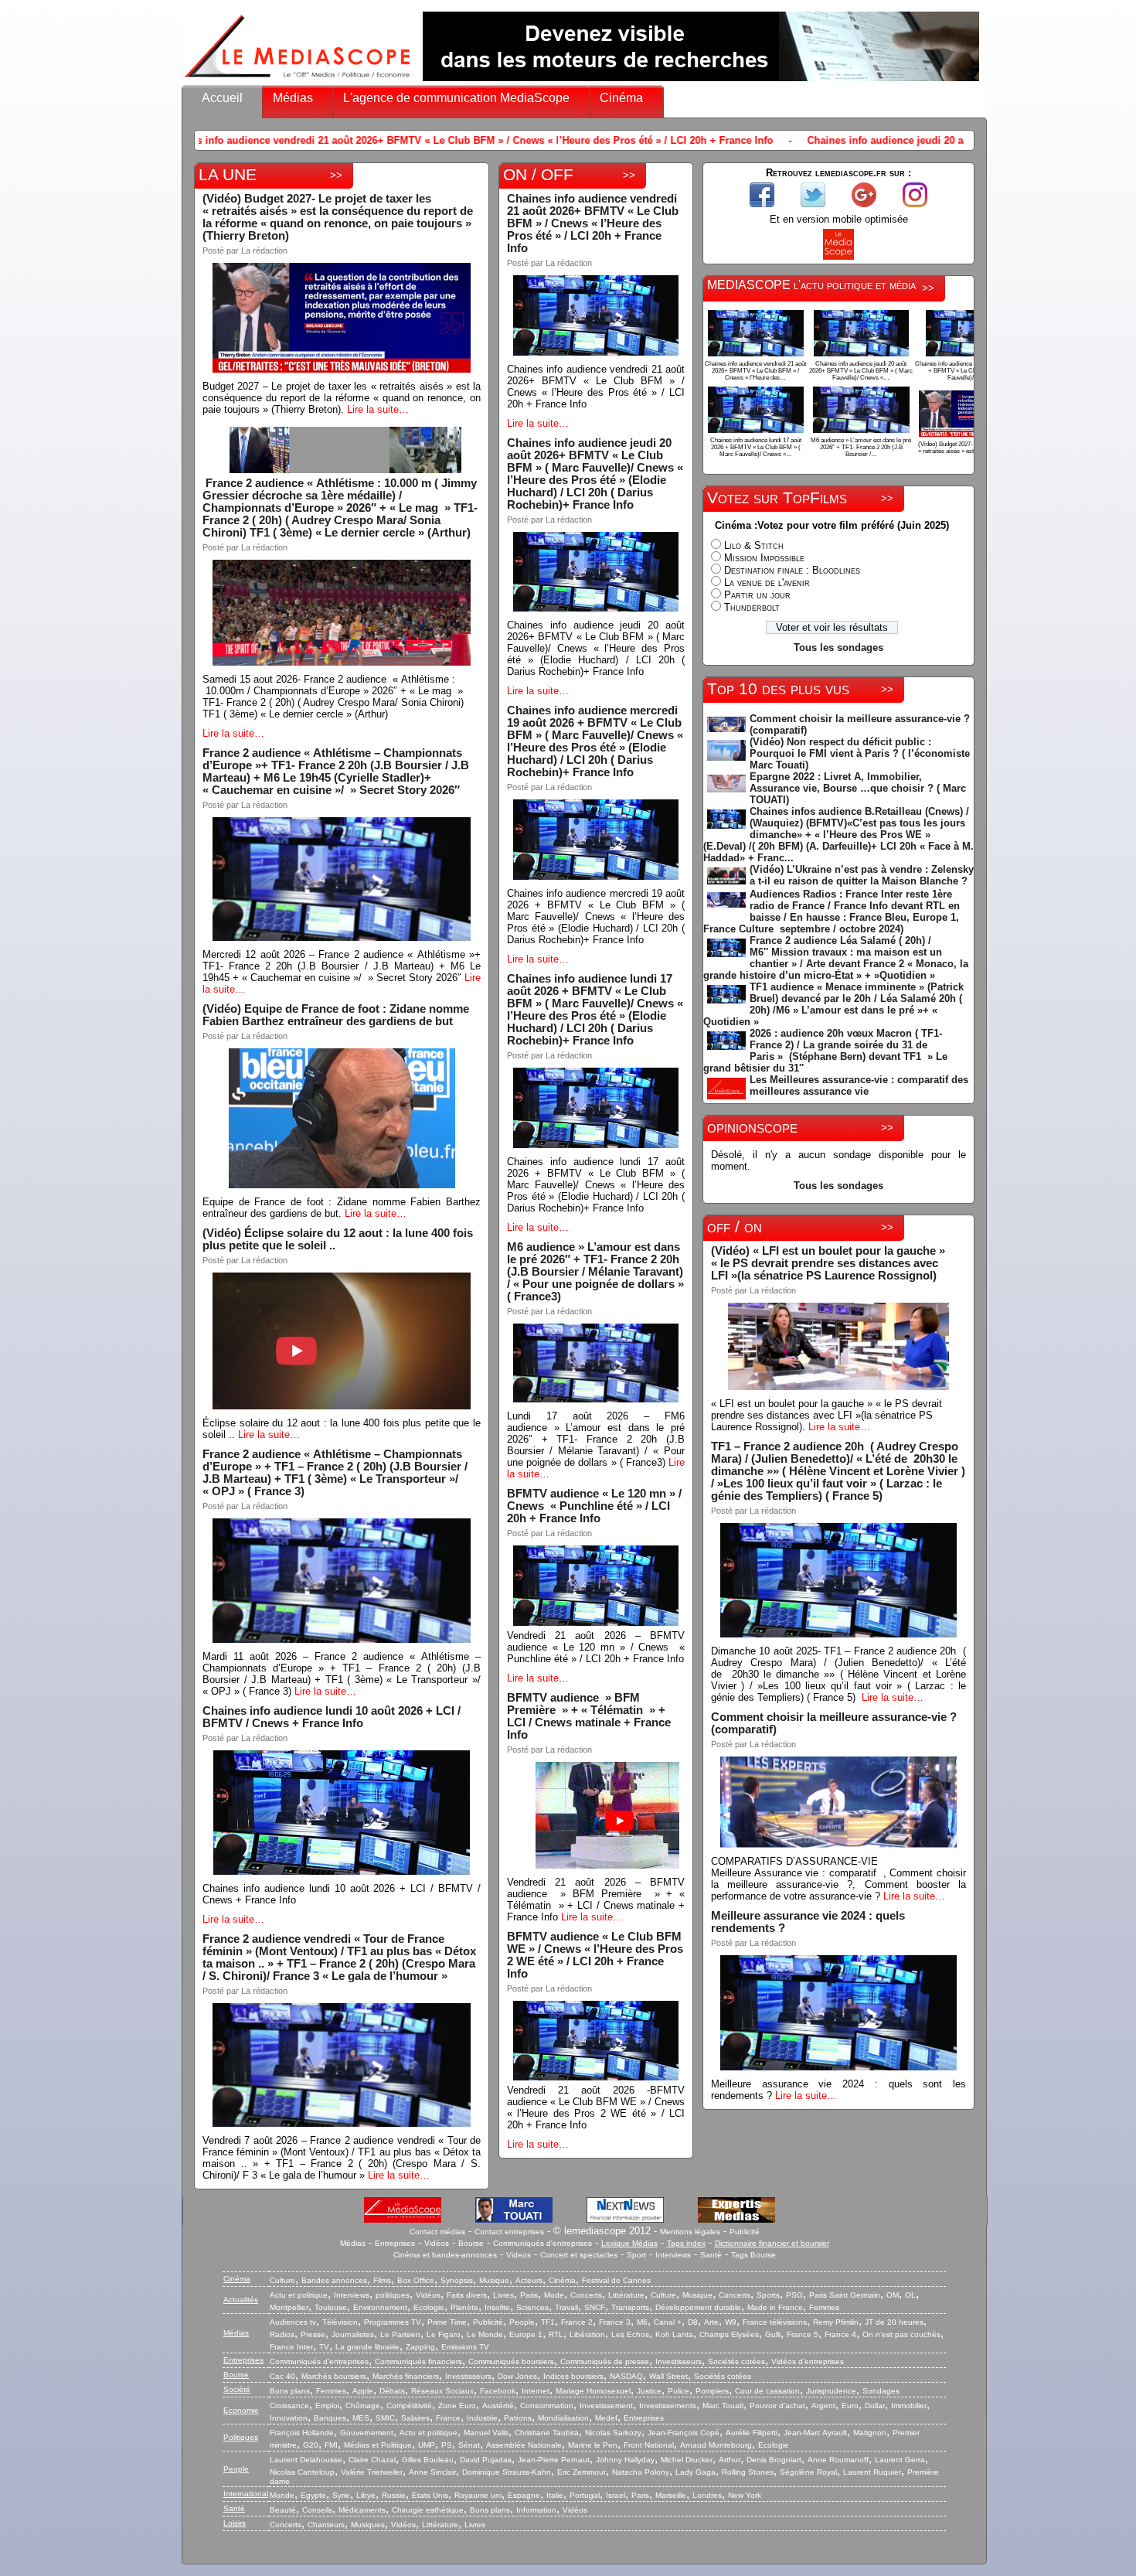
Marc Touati (723, 2406)
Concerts (586, 2295)
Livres (503, 2295)
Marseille (671, 2495)
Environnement (380, 2307)
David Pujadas (486, 2460)
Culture (282, 2280)
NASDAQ (626, 2376)
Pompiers (712, 2391)
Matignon (870, 2433)
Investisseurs (679, 2361)
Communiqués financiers (418, 2361)
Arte (711, 2322)
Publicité (745, 2232)
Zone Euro (457, 2406)
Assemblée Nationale (524, 2445)
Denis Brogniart (774, 2460)
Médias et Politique (378, 2445)
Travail (566, 2307)
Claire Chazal (372, 2460)
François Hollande (302, 2433)
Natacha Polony (641, 2472)
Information (536, 2510)
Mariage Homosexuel (593, 2391)
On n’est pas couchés (901, 2334)
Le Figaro (444, 2334)
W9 (731, 2322)
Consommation (547, 2406)
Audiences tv (293, 2322)
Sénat (469, 2445)
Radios (282, 2334)
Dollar (875, 2406)
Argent (823, 2406)
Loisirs (235, 2523)
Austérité (498, 2406)
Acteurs (529, 2280)
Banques (330, 2418)
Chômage (363, 2406)
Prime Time (447, 2322)
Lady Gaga (696, 2472)
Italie (555, 2495)
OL (910, 2295)
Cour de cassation (767, 2391)
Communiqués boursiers (511, 2361)
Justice (649, 2391)
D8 (693, 2322)
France (448, 2418)
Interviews (673, 2255)
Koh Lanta (674, 2334)
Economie (241, 2410)
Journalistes (353, 2334)
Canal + (668, 2322)
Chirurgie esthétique (428, 2510)
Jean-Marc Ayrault (815, 2433)
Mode (554, 2295)
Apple (363, 2391)
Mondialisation (563, 2418)
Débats (392, 2391)
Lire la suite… (378, 409)
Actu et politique (299, 2295)
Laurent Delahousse (306, 2460)
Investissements (668, 2406)
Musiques (368, 2525)
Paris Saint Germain (845, 2295)
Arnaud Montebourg (716, 2445)
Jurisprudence (831, 2391)
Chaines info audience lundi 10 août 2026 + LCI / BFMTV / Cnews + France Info (332, 1717)
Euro (850, 2406)
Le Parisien (400, 2334)
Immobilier (909, 2406)
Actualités (241, 2300)
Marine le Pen (593, 2445)
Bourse (471, 2243)
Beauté (283, 2510)
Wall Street (668, 2376)
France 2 (577, 2322)
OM (893, 2295)
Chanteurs (326, 2525)
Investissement (606, 2406)
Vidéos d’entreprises (808, 2361)
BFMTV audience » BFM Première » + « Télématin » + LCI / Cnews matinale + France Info (589, 1716)
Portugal (585, 2495)
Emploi (327, 2406)
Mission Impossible (764, 558)
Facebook (498, 2391)
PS (447, 2445)
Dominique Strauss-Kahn (507, 2472)
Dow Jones (517, 2376)
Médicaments (362, 2510)
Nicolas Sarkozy (613, 2433)
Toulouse (331, 2307)
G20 (311, 2445)
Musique (494, 2280)
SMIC (385, 2418)
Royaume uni (478, 2495)
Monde (282, 2495)
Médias (293, 98)
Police (679, 2391)
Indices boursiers (573, 2376)
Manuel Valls (486, 2433)
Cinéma (621, 98)
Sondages (881, 2391)
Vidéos (437, 2243)
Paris (529, 2295)
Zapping (420, 2347)
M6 (642, 2322)
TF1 (548, 2322)
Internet (536, 2391)
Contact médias (437, 2232)
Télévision (340, 2322)
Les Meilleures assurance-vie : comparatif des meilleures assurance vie (859, 1085)
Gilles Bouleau (428, 2460)
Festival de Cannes (616, 2280)
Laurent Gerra (900, 2460)
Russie (394, 2495)
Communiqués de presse (605, 2361)
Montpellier (289, 2307)
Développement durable (698, 2307)
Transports (630, 2307)
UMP (427, 2445)
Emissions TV (465, 2347)
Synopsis (457, 2280)
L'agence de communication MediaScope (456, 98)
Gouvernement (367, 2433)
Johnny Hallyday (625, 2460)
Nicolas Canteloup (302, 2472)
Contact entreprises (509, 2232)
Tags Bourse (753, 2255)
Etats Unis (430, 2495)
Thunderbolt (752, 607)
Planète (464, 2307)
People (522, 2322)
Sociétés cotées (736, 2361)
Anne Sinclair (432, 2472)
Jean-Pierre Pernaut (554, 2460)
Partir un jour (757, 595)
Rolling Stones (748, 2472)
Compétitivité (409, 2406)
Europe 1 (526, 2334)
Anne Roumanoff (838, 2460)
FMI (331, 2445)
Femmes (824, 2307)
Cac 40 (282, 2376)
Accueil (222, 98)
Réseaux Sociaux (442, 2391)
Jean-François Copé (684, 2433)
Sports (768, 2295)
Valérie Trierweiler (372, 2472)
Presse (313, 2334)
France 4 (840, 2334)
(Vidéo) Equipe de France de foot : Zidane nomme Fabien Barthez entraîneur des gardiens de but (336, 1015)
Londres (707, 2495)
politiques (393, 2295)
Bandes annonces (334, 2280)
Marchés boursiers (334, 2376)
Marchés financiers (406, 2376)
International (246, 2494)
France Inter (291, 2347)
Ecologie (429, 2307)
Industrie (482, 2418)
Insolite (497, 2307)
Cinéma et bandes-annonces (445, 2255)
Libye (366, 2495)
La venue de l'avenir (767, 583)
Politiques (241, 2437)
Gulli (773, 2334)
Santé (711, 2255)
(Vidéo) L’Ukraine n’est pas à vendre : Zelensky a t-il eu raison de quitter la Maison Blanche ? (862, 875)
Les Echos (630, 2334)
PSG (794, 2295)
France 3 (615, 2322)
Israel (616, 2495)
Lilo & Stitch (754, 545)
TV (324, 2347)
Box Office (416, 2280)
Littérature (626, 2295)
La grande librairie (367, 2347)
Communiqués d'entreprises (542, 2243)
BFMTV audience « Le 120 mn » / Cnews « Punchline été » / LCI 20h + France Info (594, 1506)
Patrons (518, 2418)
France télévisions (775, 2322)
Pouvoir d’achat (777, 2406)
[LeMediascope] (298, 81)
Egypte (313, 2495)
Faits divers (467, 2295)
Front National (649, 2445)
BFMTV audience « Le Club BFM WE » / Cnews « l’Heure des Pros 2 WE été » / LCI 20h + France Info (595, 1955)
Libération (587, 2334)
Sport (636, 2255)
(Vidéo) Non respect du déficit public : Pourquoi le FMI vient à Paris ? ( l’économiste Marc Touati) (860, 753)
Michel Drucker (687, 2460)
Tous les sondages (838, 647)
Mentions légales (690, 2232)
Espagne (524, 2495)
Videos (519, 2255)
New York (745, 2495)
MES (361, 2418)
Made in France (775, 2307)
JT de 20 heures (894, 2322)
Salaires (415, 2418)
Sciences (532, 2307)
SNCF (595, 2307)
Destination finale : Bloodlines (792, 570)
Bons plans (290, 2391)
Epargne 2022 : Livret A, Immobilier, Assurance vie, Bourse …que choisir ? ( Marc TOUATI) (858, 788)
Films (382, 2280)
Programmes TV (393, 2322)
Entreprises (395, 2243)
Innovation (289, 2418)
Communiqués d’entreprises (319, 2361)
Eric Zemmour (582, 2472)
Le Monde (485, 2334)
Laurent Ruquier (872, 2472)
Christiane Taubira (547, 2433)
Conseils (317, 2510)
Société (237, 2389)
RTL (556, 2334)
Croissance (289, 2406)
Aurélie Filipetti (752, 2433)
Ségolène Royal (808, 2472)
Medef (606, 2418)
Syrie (341, 2495)
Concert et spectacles (579, 2255)
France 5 (803, 2334)
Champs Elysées (729, 2334)
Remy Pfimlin (836, 2322)
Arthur (730, 2460)
